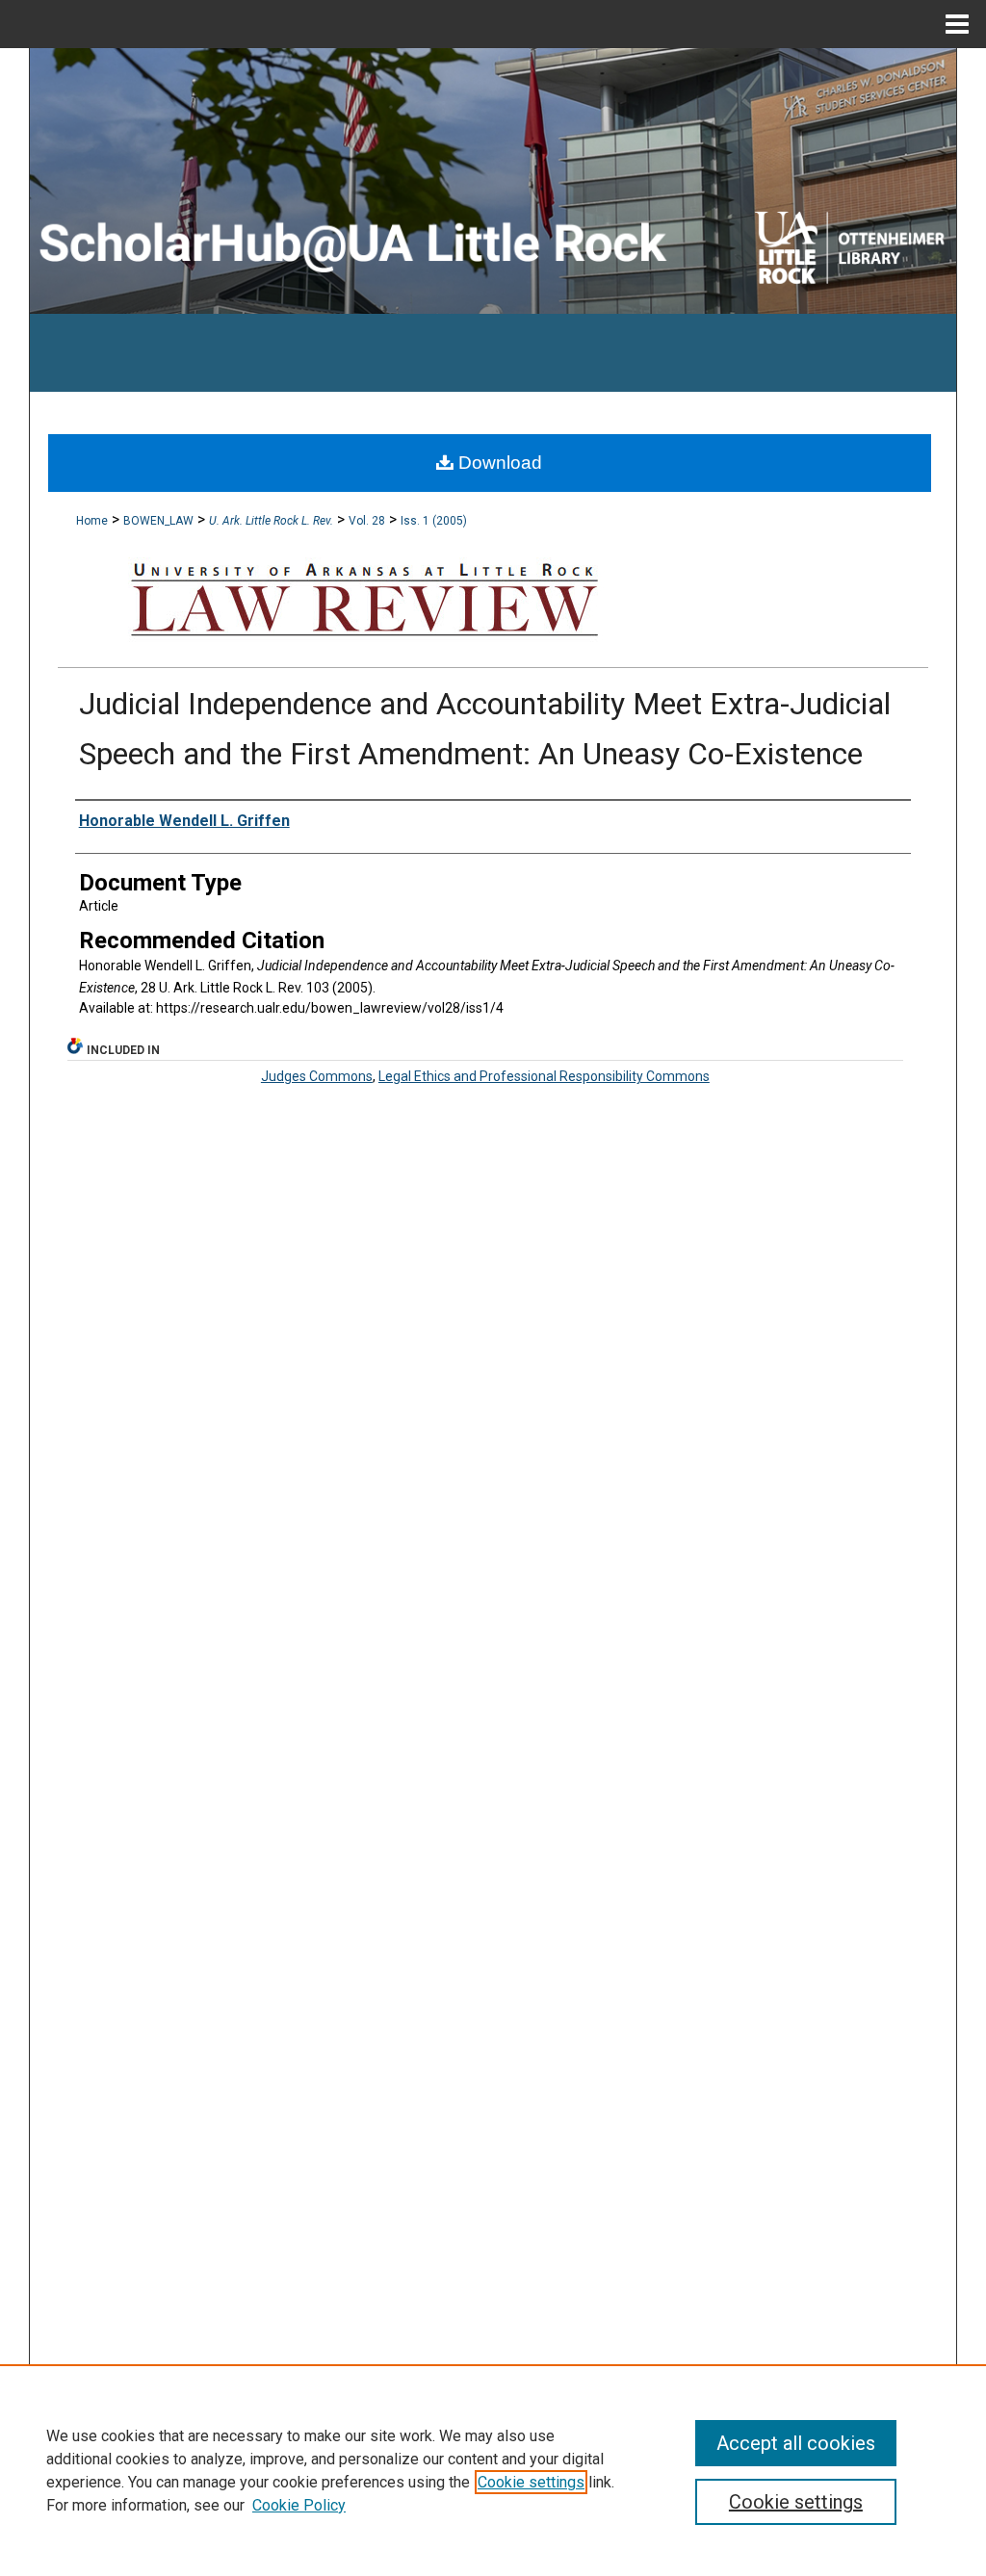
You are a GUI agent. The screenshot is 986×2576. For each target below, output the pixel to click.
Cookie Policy (299, 2505)
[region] (493, 2470)
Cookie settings (531, 2482)
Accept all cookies (796, 2443)
